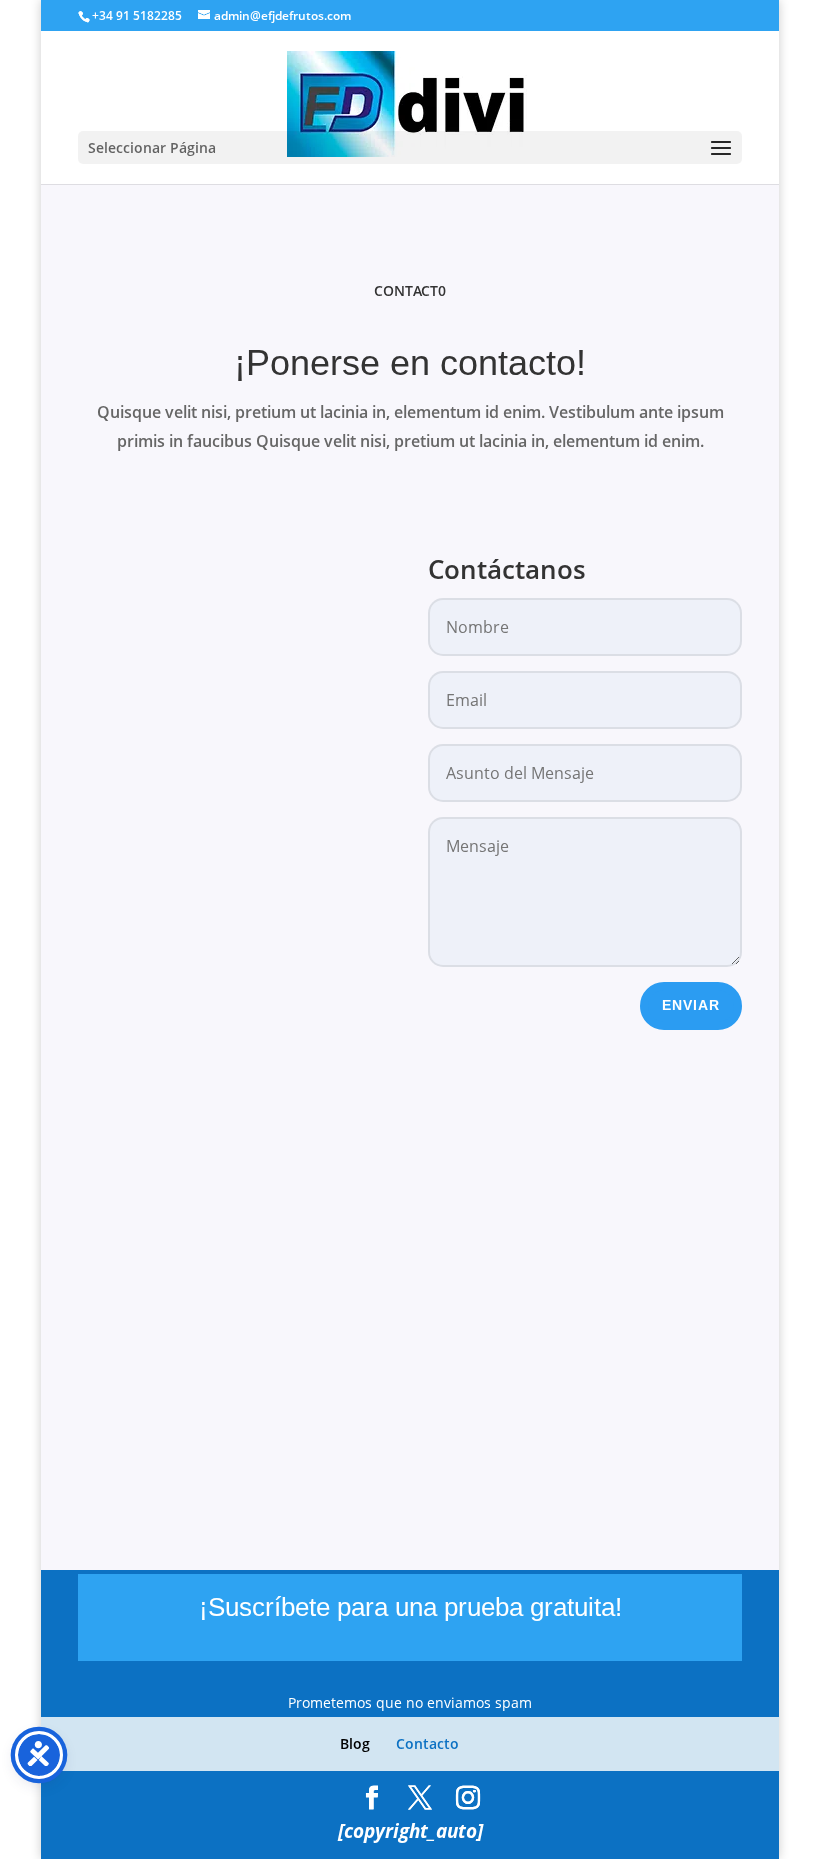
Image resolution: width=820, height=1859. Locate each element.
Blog (355, 1743)
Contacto (427, 1743)
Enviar (691, 1005)
